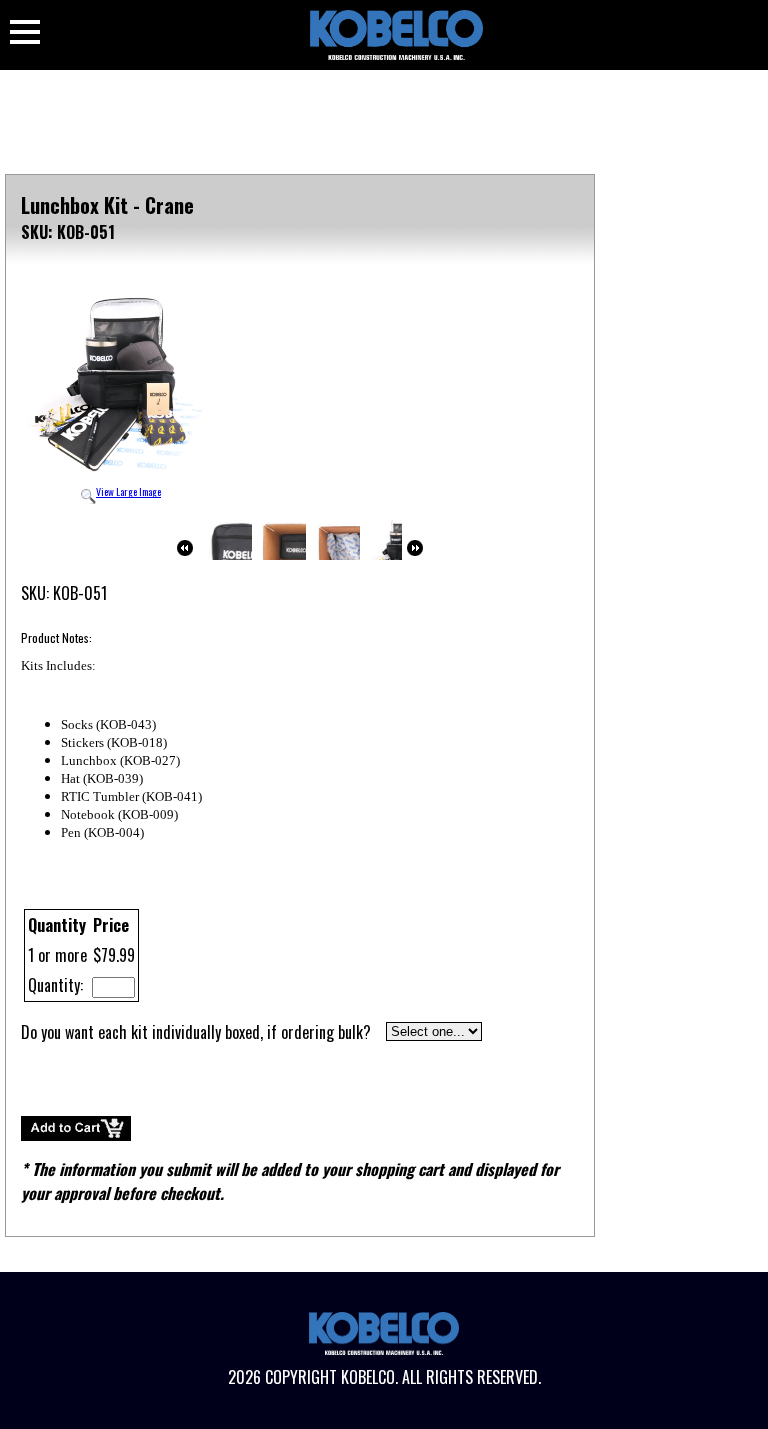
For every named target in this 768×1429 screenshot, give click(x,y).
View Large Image (128, 491)
